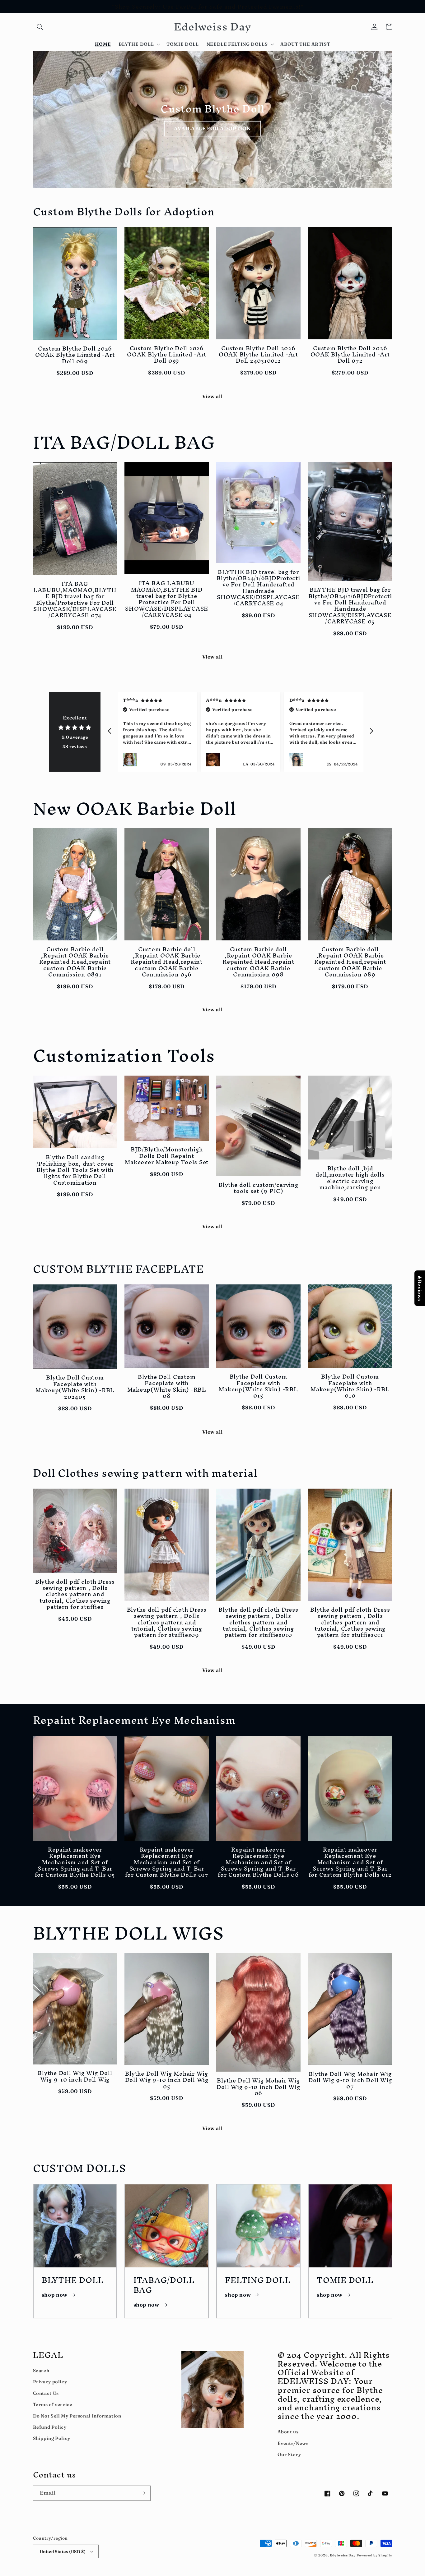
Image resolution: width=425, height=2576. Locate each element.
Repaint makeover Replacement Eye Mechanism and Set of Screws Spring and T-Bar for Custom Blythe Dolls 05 (75, 1862)
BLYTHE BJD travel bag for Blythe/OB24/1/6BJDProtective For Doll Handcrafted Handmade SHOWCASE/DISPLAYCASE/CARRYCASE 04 (258, 588)
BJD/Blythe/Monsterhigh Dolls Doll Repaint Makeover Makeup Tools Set (167, 1156)
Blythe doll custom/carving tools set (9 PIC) (258, 1188)
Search (41, 2371)
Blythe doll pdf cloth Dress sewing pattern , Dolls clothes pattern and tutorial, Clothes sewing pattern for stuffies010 (258, 1622)
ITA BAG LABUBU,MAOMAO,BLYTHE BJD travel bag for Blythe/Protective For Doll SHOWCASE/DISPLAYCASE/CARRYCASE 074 (75, 599)
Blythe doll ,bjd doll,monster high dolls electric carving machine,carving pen (350, 1178)
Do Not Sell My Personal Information (77, 2416)
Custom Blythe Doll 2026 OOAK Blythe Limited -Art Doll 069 (75, 355)
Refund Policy (50, 2427)
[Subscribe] (143, 2493)
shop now (55, 2295)
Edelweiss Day (343, 2555)
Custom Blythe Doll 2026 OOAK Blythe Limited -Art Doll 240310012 (258, 354)
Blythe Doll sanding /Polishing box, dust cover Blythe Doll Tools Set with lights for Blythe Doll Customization (75, 1170)
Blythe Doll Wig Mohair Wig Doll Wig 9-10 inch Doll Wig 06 (258, 2087)
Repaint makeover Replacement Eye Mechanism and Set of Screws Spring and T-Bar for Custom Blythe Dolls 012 (350, 1862)
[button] (40, 27)
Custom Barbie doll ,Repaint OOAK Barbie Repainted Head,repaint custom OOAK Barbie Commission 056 (167, 962)
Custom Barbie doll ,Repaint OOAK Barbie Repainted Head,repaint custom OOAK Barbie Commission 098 (258, 962)
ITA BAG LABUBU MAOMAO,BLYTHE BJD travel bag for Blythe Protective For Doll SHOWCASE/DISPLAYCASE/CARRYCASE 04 (167, 599)
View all (213, 396)
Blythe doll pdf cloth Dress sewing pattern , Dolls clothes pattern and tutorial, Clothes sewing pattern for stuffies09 (167, 1622)
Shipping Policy (52, 2438)
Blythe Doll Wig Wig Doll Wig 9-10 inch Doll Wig (75, 2076)
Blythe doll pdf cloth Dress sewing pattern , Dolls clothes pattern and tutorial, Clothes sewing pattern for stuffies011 (350, 1622)
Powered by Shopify (374, 2555)
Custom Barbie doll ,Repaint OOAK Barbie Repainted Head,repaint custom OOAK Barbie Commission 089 (350, 962)
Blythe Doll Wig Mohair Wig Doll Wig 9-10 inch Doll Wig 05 (167, 2080)
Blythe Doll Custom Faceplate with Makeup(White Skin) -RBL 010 (350, 1386)
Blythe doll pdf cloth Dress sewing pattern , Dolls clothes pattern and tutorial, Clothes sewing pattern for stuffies (75, 1594)
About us (288, 2432)
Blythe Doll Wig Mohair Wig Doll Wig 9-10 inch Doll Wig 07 (350, 2080)
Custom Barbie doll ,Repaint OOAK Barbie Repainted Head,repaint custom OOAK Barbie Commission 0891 (75, 962)
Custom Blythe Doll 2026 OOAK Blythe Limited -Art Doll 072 (350, 354)
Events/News (293, 2443)
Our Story (289, 2454)
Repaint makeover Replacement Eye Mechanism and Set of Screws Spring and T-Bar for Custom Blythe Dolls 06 (258, 1862)
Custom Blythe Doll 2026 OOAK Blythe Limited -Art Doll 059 (167, 354)
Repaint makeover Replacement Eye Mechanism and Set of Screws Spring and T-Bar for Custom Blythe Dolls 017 (167, 1862)
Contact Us (46, 2393)
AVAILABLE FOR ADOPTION (212, 129)
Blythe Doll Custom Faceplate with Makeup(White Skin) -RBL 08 (167, 1386)
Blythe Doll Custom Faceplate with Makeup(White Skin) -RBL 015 (258, 1386)
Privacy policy (50, 2382)
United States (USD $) (63, 2551)
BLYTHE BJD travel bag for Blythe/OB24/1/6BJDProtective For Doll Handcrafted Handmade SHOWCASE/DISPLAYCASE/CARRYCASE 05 (350, 605)
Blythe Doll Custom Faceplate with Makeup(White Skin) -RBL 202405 (75, 1387)
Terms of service (53, 2404)
